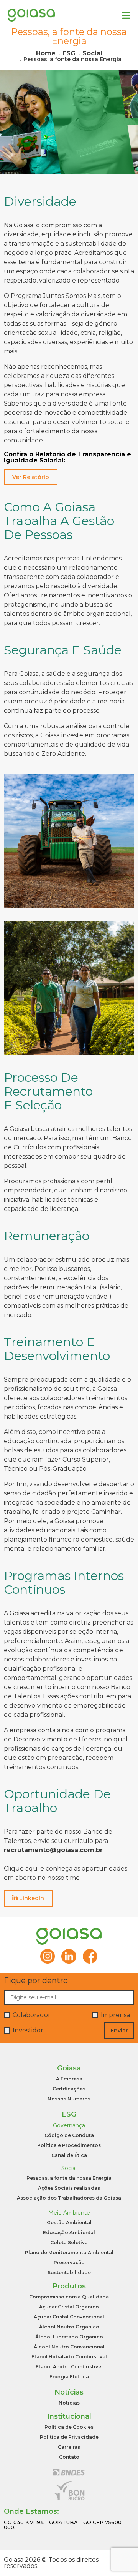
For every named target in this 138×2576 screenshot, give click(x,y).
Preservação (69, 2263)
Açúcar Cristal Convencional (69, 2317)
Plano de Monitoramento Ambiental (69, 2253)
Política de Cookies (69, 2427)
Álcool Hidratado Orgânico (69, 2337)
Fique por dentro (36, 1981)
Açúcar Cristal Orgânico (69, 2307)
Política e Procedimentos (69, 2145)
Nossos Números (69, 2099)
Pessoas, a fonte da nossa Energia (72, 59)
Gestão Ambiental (69, 2223)
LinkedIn (31, 1898)
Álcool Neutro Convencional (69, 2347)
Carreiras (69, 2447)
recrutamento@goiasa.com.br (53, 1850)
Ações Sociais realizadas (69, 2188)
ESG (69, 53)
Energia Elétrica (69, 2377)
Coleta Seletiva (69, 2243)
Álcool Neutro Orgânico (69, 2327)
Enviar (119, 2031)
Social (92, 53)
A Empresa (69, 2079)
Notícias (69, 2403)
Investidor (28, 2031)
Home (46, 53)
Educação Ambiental (69, 2233)
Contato (69, 2457)
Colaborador (32, 2015)
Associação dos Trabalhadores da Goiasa (69, 2198)
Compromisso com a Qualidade (69, 2297)
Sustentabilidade (69, 2273)
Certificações (69, 2089)
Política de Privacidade (69, 2437)
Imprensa (115, 2015)
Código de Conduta (69, 2135)
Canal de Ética (69, 2155)
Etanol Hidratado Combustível (69, 2357)
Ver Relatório (31, 477)
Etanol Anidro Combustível (69, 2367)
